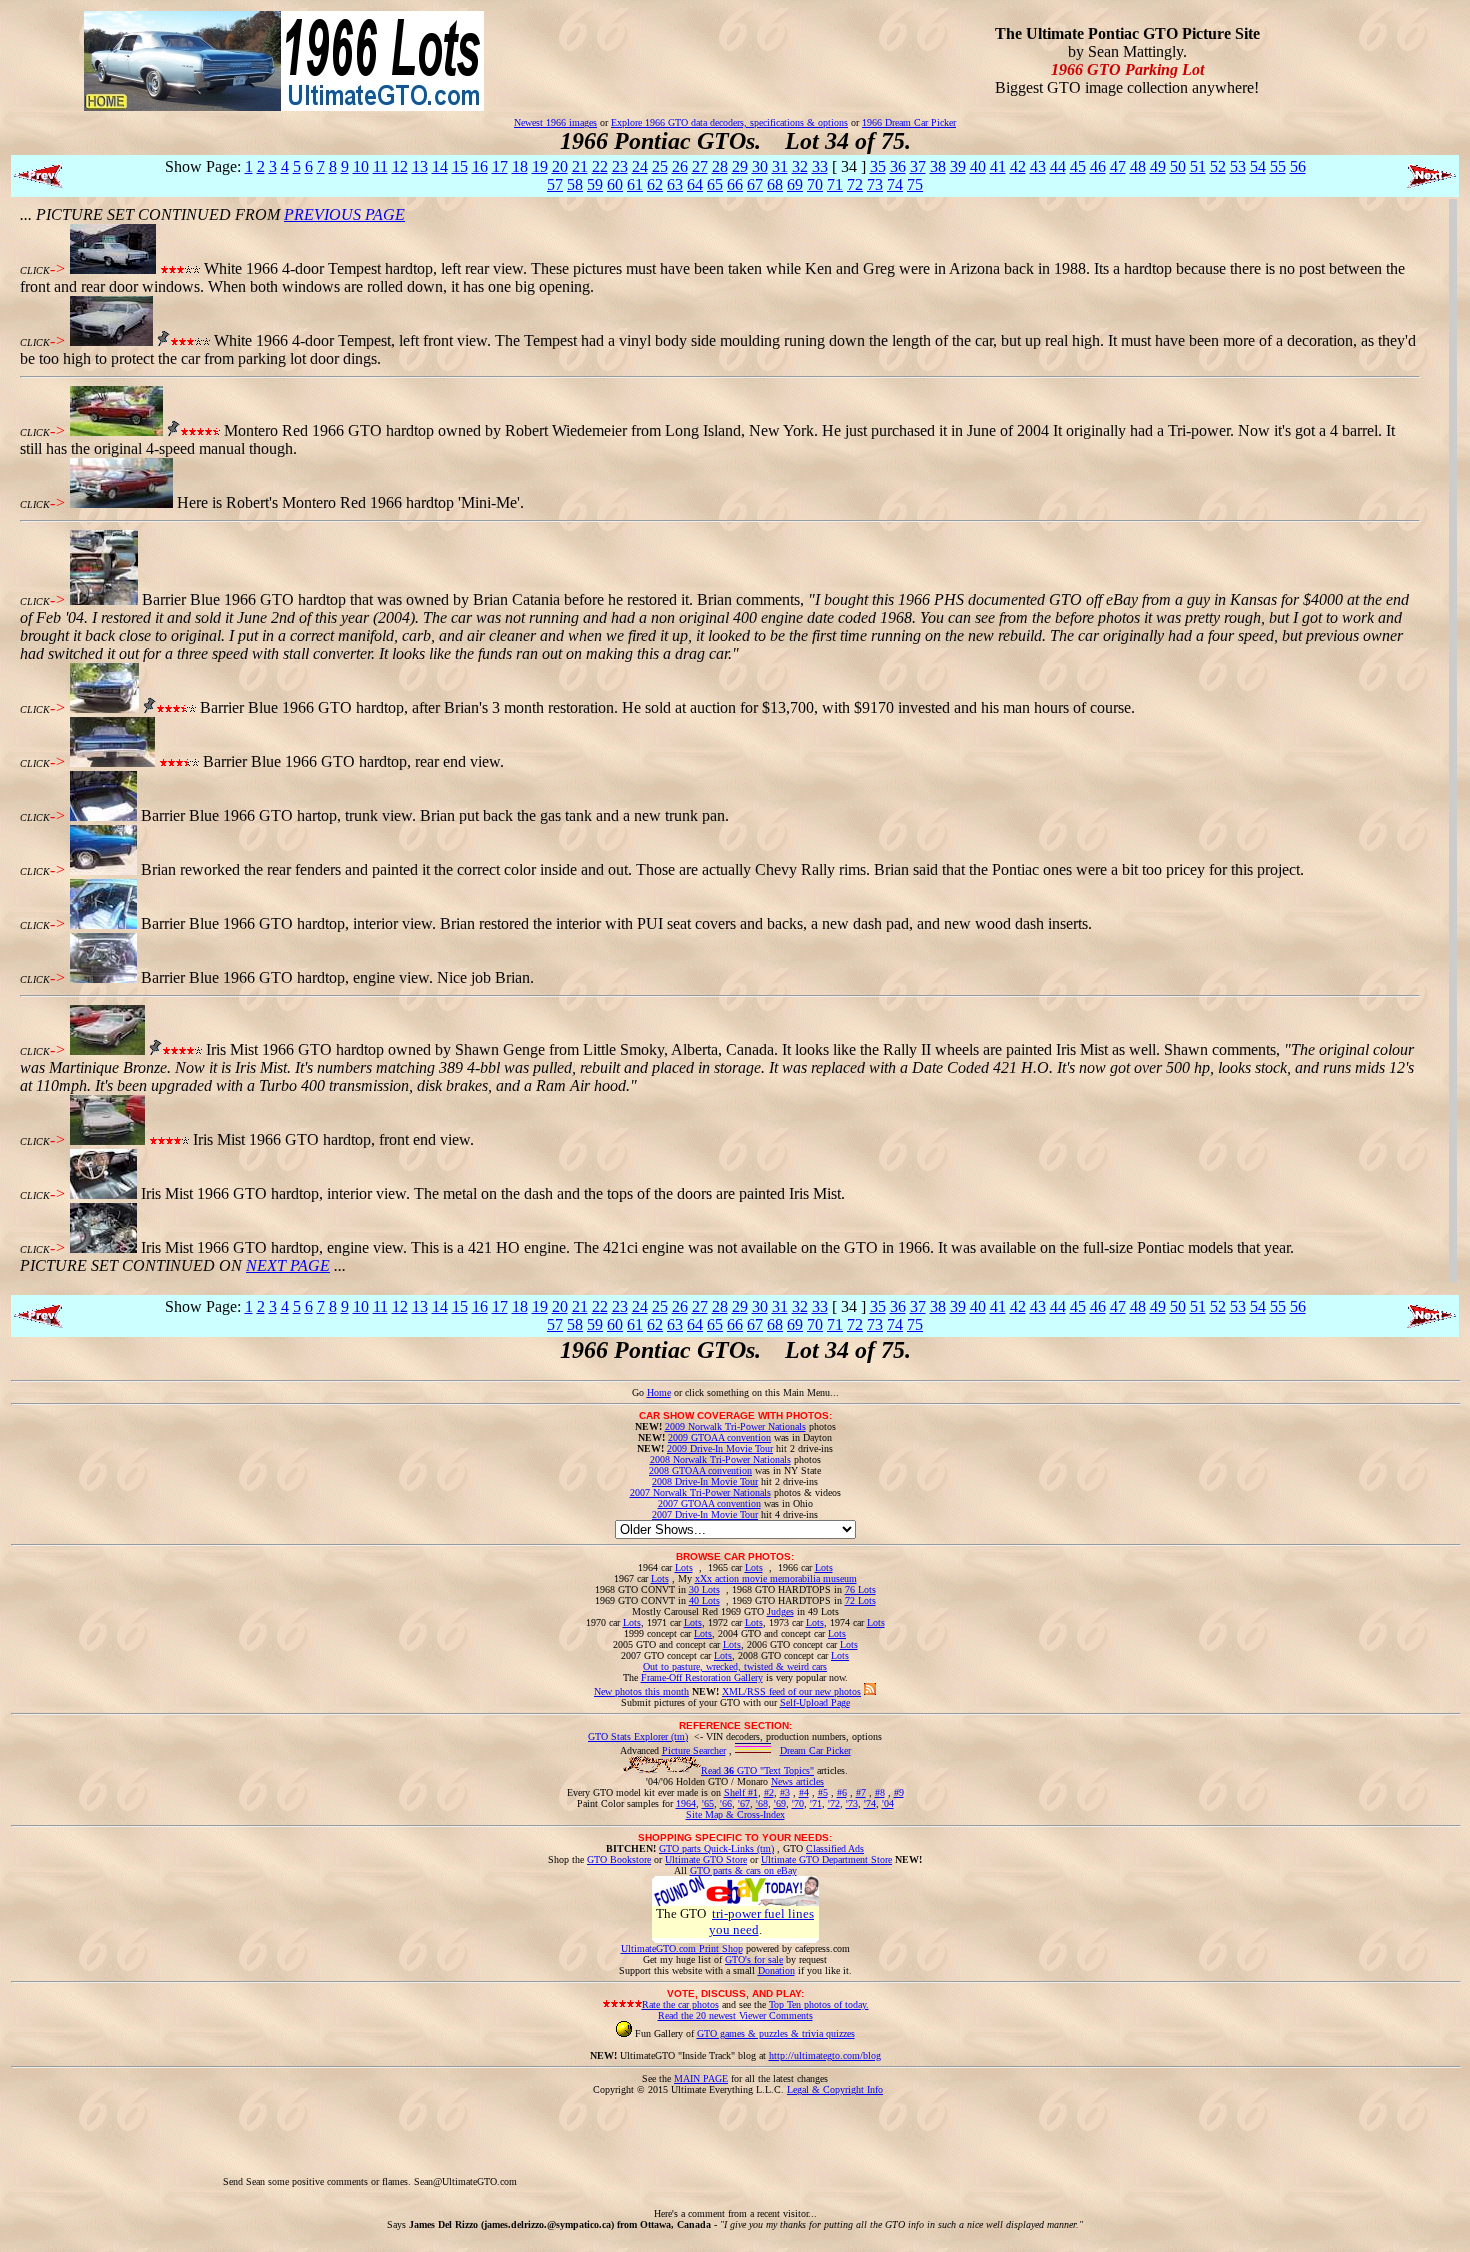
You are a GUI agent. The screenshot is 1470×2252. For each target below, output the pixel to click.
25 (660, 166)
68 (775, 184)
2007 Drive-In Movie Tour (705, 1514)
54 (1258, 166)
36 (898, 166)
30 (760, 166)
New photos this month (641, 1691)
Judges (780, 1611)
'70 (798, 1803)
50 (1178, 166)
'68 (762, 1803)
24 (640, 166)
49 (1158, 166)
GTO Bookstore (619, 1859)
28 (720, 166)
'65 (708, 1803)
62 (655, 184)
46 (1098, 166)
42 (1018, 166)
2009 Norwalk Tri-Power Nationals (735, 1426)
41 (998, 166)
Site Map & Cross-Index (735, 1814)
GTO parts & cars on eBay (743, 1870)
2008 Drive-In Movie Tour (705, 1481)
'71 (816, 1803)
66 (735, 184)
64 (695, 184)
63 (675, 184)
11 (380, 166)
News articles (797, 1781)
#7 (861, 1792)
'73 (852, 1803)
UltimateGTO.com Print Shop (682, 1948)
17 (500, 166)
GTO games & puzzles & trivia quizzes (776, 2033)
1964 (686, 1803)
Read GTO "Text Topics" (757, 1770)
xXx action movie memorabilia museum (776, 1578)
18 (520, 166)
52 (1218, 166)
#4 (804, 1792)
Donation (776, 1970)
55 (1278, 166)
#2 (769, 1792)
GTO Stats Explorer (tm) (638, 1736)
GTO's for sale (754, 1959)
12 (400, 166)
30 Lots (704, 1589)
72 (855, 184)
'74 (870, 1803)
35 (878, 166)
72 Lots (860, 1600)
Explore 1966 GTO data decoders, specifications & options (729, 122)
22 (600, 166)
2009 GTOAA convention (719, 1437)
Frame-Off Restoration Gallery (702, 1677)
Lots (684, 1567)
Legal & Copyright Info (835, 2089)
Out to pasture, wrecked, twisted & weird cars (735, 1666)
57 (555, 184)
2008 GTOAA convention (700, 1470)
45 (1078, 166)
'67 (744, 1803)
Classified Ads (835, 1848)
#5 (823, 1792)
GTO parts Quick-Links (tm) (716, 1848)
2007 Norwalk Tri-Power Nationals (700, 1492)
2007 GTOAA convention (709, 1503)
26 (680, 166)
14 (440, 166)
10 (361, 166)
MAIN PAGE (701, 2078)
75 (915, 184)
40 (978, 166)
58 (575, 184)
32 (800, 166)
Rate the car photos (680, 2004)
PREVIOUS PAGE (344, 214)
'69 (780, 1803)
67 (755, 184)
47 (1118, 166)
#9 (899, 1792)
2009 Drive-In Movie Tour (720, 1448)
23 (620, 166)
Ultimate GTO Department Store (826, 1859)
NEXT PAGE (288, 1265)
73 (875, 184)
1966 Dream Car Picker (909, 122)
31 (780, 166)
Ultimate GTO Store (706, 1859)
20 (560, 166)
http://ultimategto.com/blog (825, 2055)
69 (795, 184)
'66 (726, 1803)
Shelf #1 (741, 1792)
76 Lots (860, 1589)
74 (895, 184)
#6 (842, 1792)
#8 (880, 1792)
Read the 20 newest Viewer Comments (735, 2015)
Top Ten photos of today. (819, 2004)
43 (1038, 166)
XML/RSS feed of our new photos (791, 1691)
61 (635, 184)
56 (1298, 166)
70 (815, 184)
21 (580, 166)
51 (1198, 166)
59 (595, 184)
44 (1058, 166)
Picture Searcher (694, 1750)
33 (820, 166)
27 (700, 166)
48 (1138, 166)
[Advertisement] (884, 2140)
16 (480, 166)
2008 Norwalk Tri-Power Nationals (720, 1459)
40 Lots (704, 1600)
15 (460, 166)
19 (540, 166)
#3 (785, 1792)
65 (715, 184)
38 (938, 166)
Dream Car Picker (815, 1750)
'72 (834, 1803)
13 (420, 166)
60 (615, 184)
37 (918, 166)
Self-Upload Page (815, 1702)
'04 (888, 1803)
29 (740, 166)
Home (659, 1392)
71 (835, 184)
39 (958, 166)
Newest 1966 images (555, 122)
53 (1238, 166)
